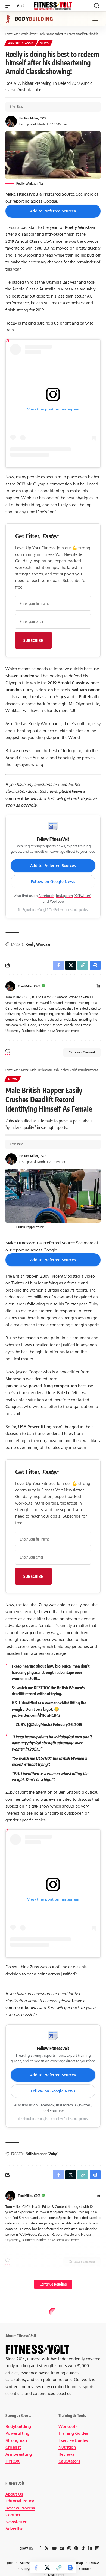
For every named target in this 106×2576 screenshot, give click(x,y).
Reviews (66, 2454)
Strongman (16, 2440)
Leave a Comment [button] (84, 1052)
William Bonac (86, 690)
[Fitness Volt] (53, 6)
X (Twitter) (83, 896)
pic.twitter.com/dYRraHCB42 (36, 1715)
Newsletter (16, 2522)
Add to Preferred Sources (53, 211)
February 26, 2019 (68, 1724)
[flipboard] (97, 2548)
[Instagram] (69, 2548)
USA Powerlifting (35, 1427)
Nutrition (67, 2447)
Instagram (64, 896)
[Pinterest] (76, 2548)
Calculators (69, 2461)
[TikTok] (83, 2548)
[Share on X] (47, 2568)
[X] (47, 2548)
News (44, 43)
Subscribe (33, 640)
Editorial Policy (20, 2501)
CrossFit (13, 2447)
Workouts (68, 2426)
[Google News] (62, 2548)
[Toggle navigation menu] (95, 19)
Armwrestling (19, 2454)
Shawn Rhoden (20, 676)
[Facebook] (40, 2548)
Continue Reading (53, 2284)
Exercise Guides (73, 2440)
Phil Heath (89, 697)
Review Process (20, 2508)
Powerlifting (17, 2433)
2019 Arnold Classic (24, 241)
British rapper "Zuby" (42, 2154)
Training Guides (73, 2433)
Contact (13, 2515)
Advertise (14, 2529)
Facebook (46, 896)
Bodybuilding (18, 2426)
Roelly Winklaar (80, 227)
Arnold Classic (21, 43)
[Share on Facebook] (36, 2568)
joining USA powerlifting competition (41, 1386)
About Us (14, 2494)
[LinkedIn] (98, 987)
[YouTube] (54, 2548)
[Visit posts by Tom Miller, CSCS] (10, 986)
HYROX (13, 2461)
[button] (10, 6)
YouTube (57, 901)
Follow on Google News (53, 882)
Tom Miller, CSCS (35, 118)
